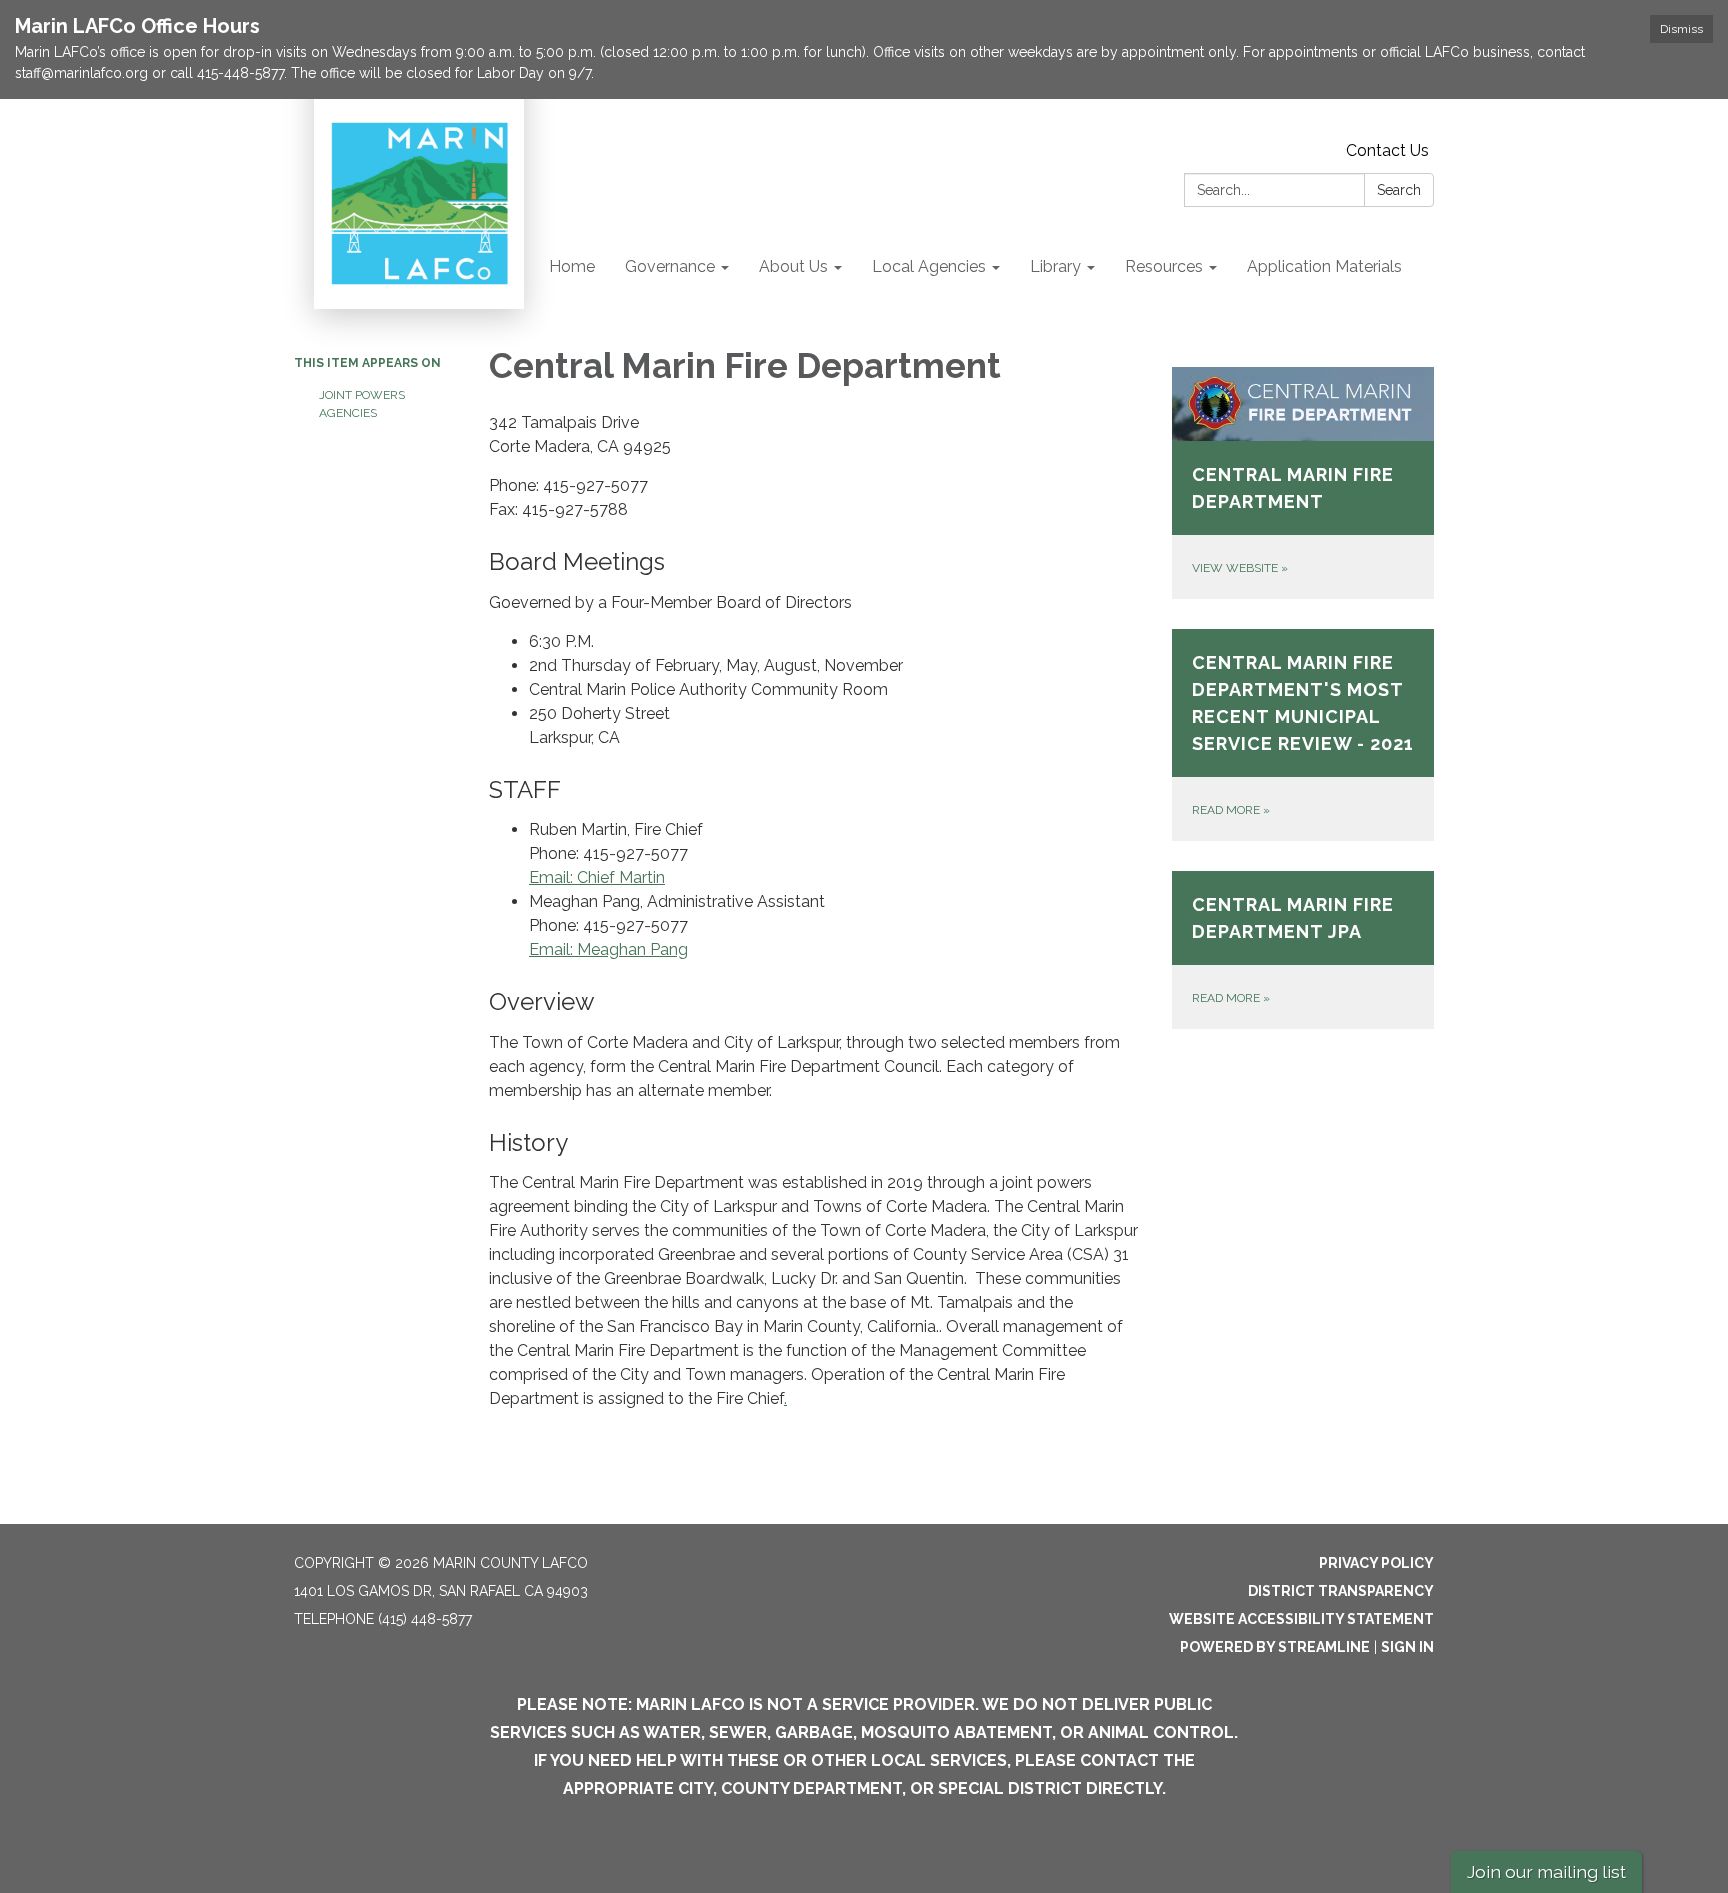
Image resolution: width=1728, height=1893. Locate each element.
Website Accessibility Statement (1301, 1619)
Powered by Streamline (1275, 1647)
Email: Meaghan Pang (608, 949)
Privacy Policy (1376, 1563)
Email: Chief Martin (597, 877)
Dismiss (1681, 29)
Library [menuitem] (1055, 266)
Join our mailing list (1546, 1871)
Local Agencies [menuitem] (929, 266)
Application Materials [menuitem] (1324, 266)
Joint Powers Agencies (362, 404)
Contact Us (1387, 150)
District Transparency (1341, 1591)
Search (1399, 190)
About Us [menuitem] (793, 266)
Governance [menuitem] (670, 266)
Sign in (1407, 1647)
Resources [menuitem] (1164, 266)
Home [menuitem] (572, 266)
